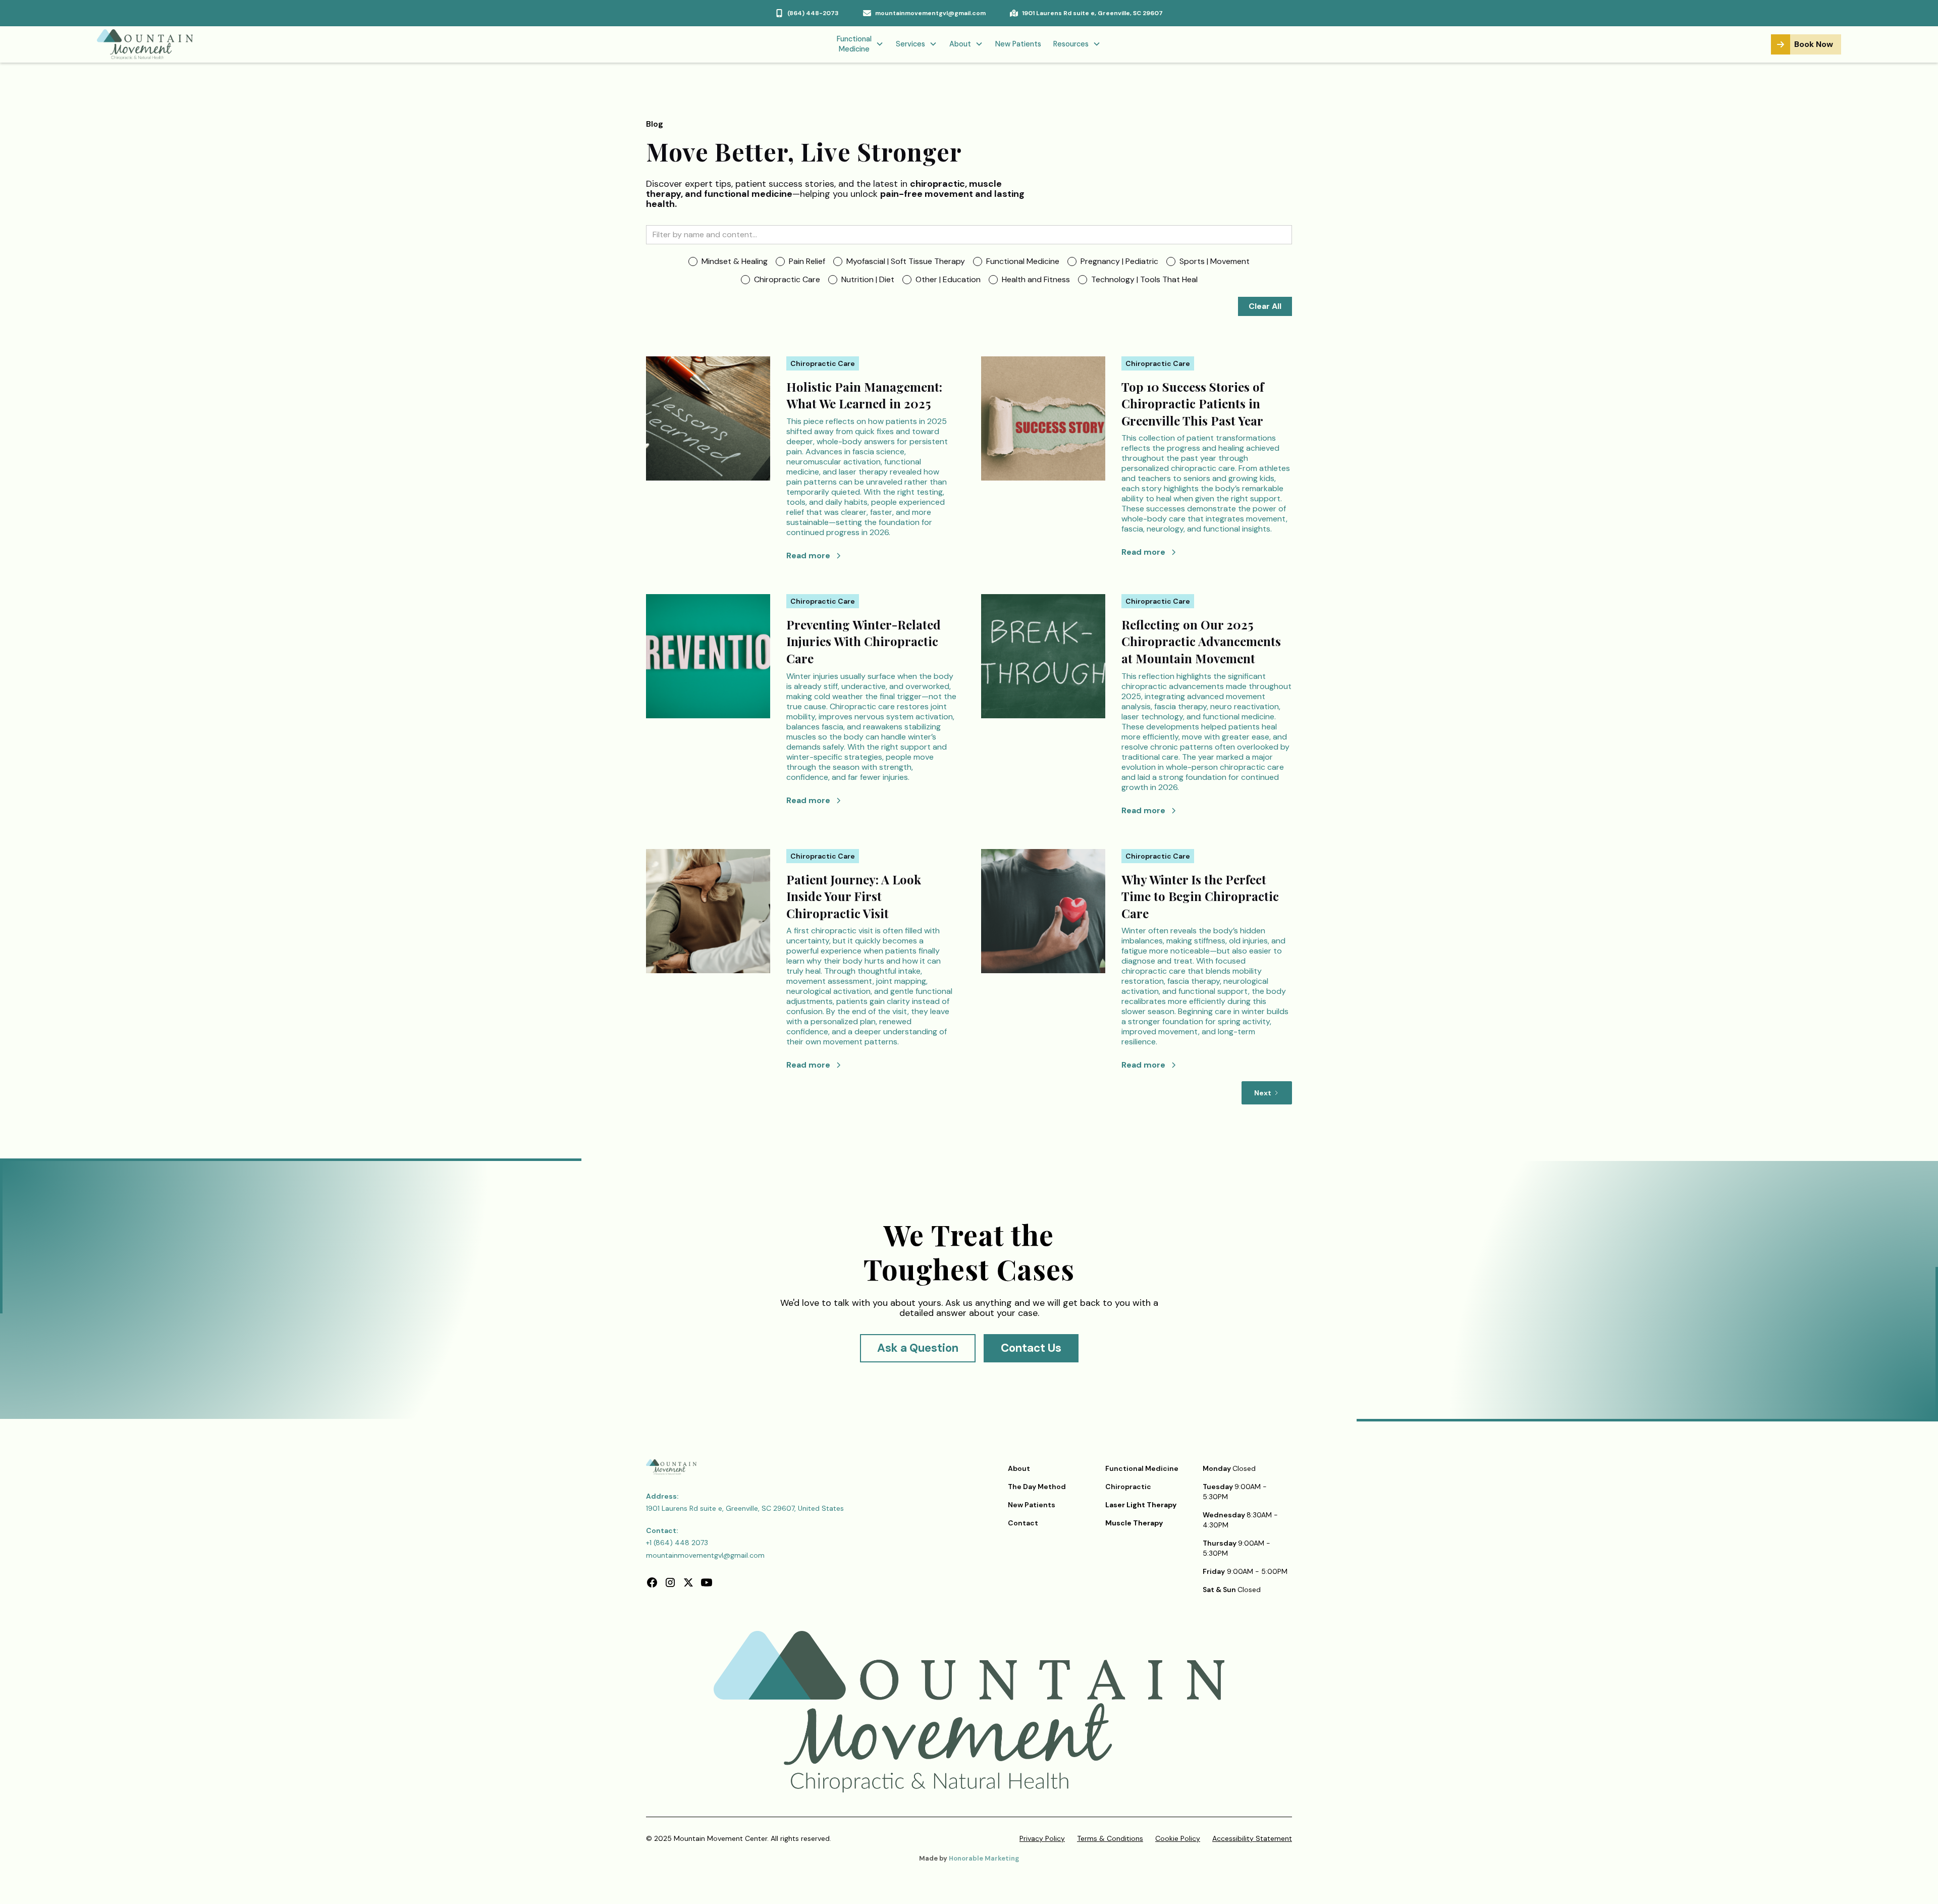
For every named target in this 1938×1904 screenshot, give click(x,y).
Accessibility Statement (1252, 1838)
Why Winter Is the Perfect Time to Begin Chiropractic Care (1200, 896)
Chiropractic (1128, 1487)
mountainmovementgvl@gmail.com (705, 1555)
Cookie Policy (1178, 1838)
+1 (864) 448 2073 (677, 1543)
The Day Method (1037, 1487)
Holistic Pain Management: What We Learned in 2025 (864, 395)
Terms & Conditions (1110, 1838)
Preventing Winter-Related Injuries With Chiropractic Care (864, 641)
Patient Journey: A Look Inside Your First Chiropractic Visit (854, 896)
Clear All (1265, 306)
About (1019, 1468)
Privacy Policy (1042, 1838)
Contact (1023, 1523)
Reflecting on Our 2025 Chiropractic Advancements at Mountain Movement (1201, 641)
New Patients (1018, 44)
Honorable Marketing (984, 1858)
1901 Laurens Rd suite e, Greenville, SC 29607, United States (745, 1508)
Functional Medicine (1142, 1468)
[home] (241, 44)
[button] (860, 45)
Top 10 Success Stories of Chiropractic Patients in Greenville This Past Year (1193, 404)
